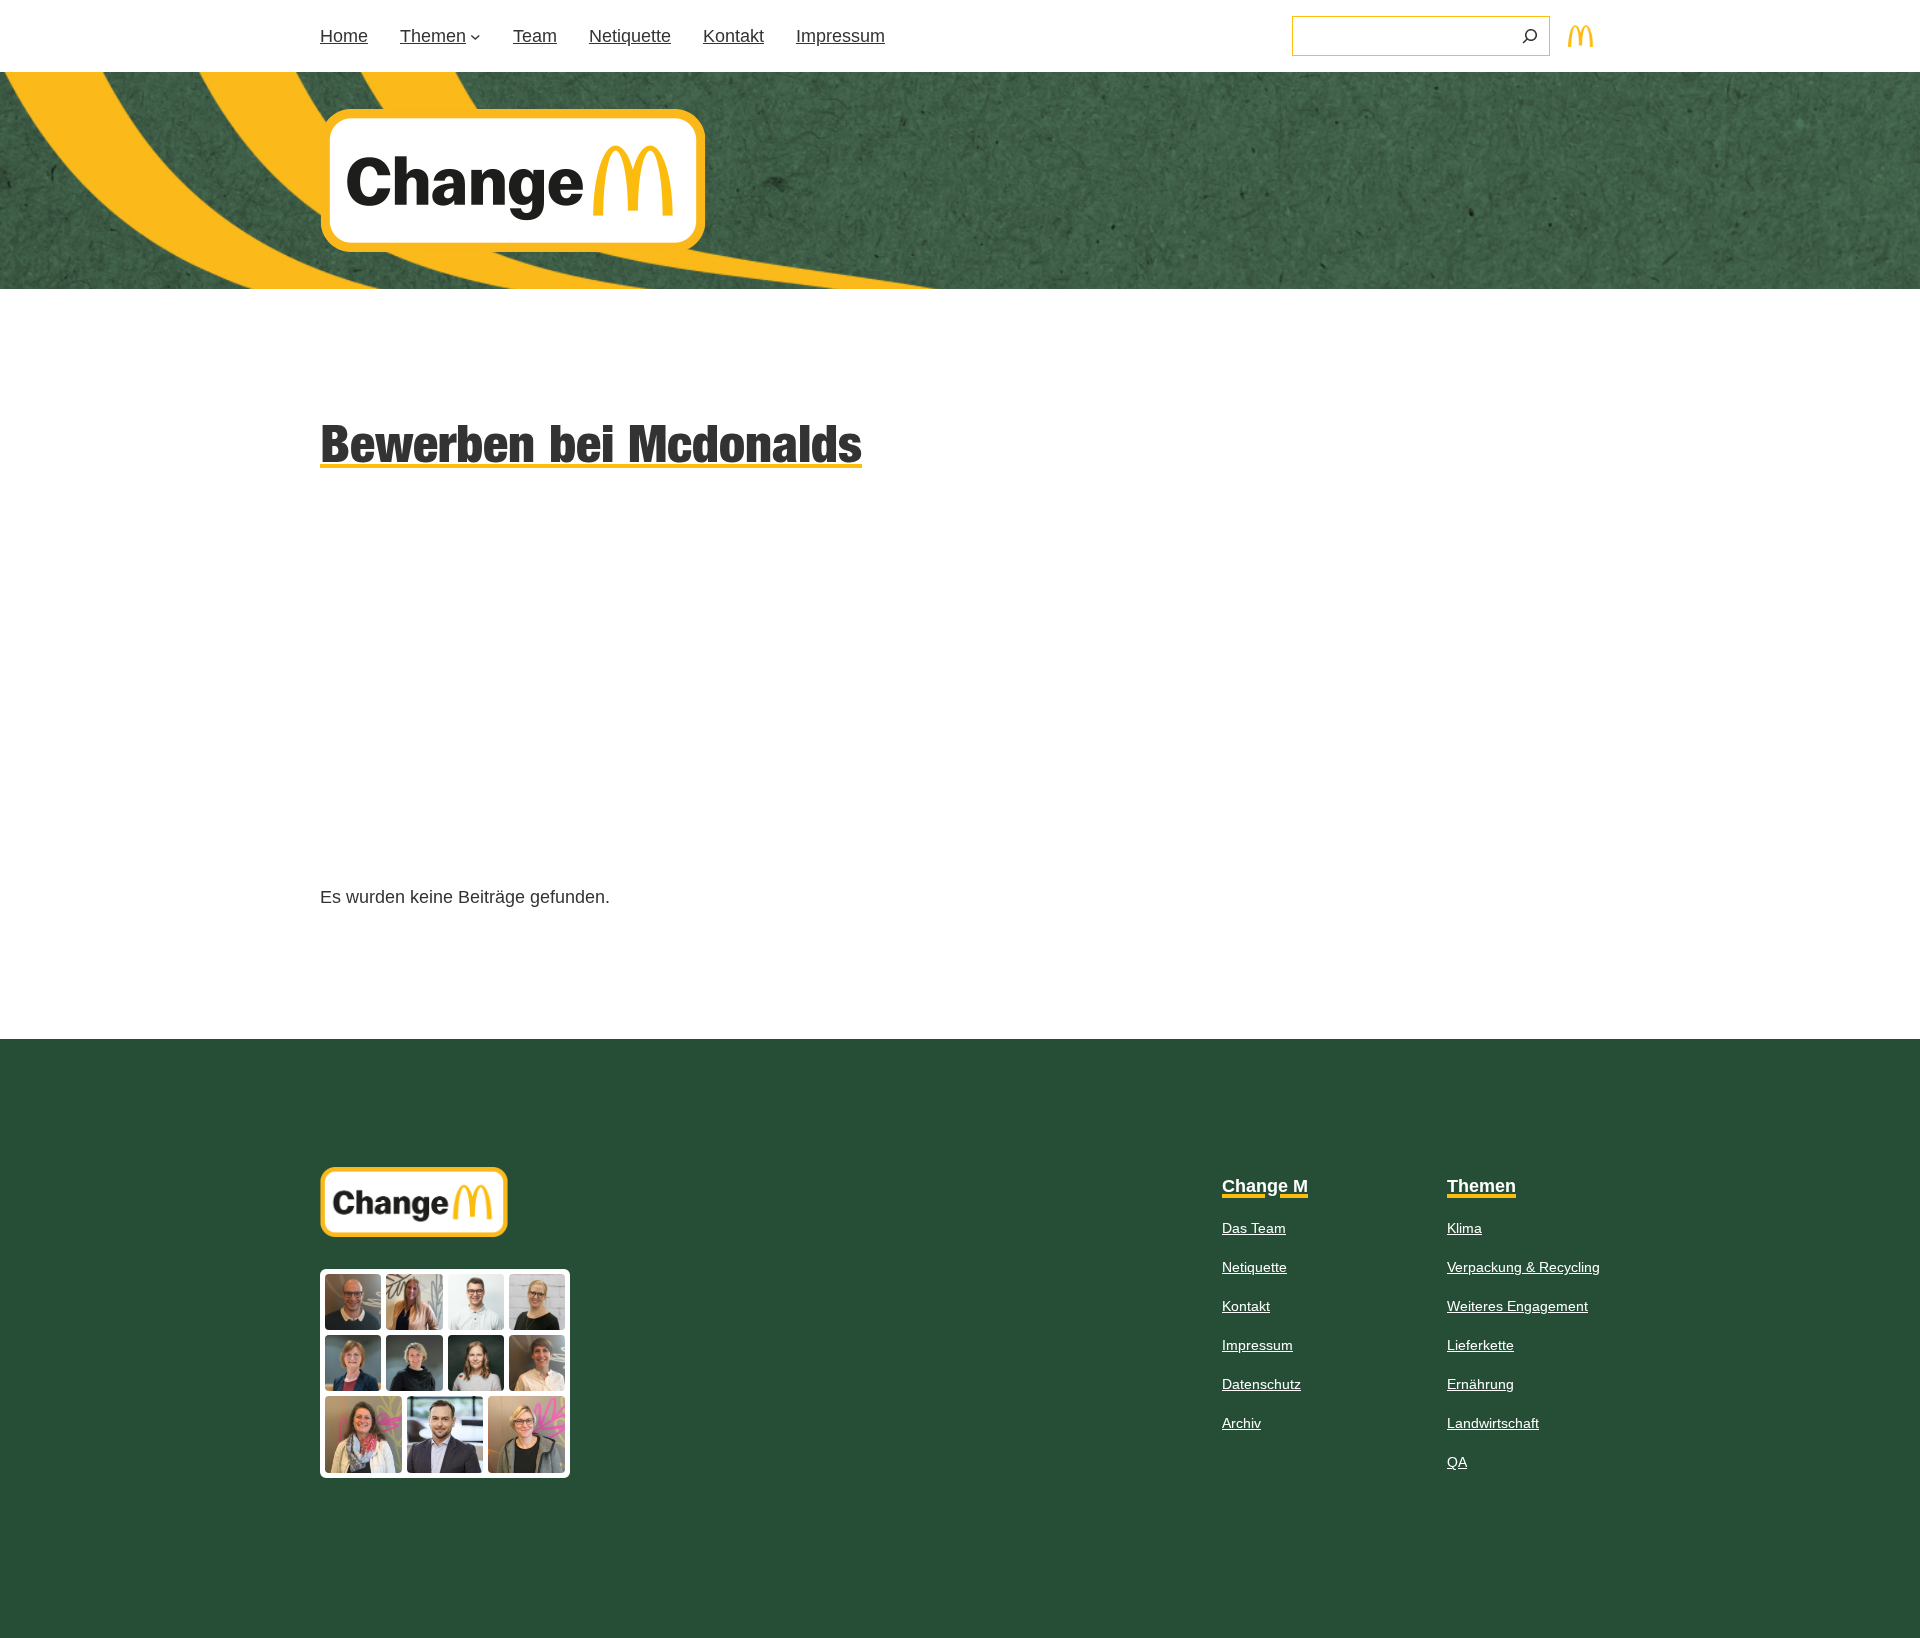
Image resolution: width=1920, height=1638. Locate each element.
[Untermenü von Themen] (475, 36)
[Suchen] (1530, 36)
